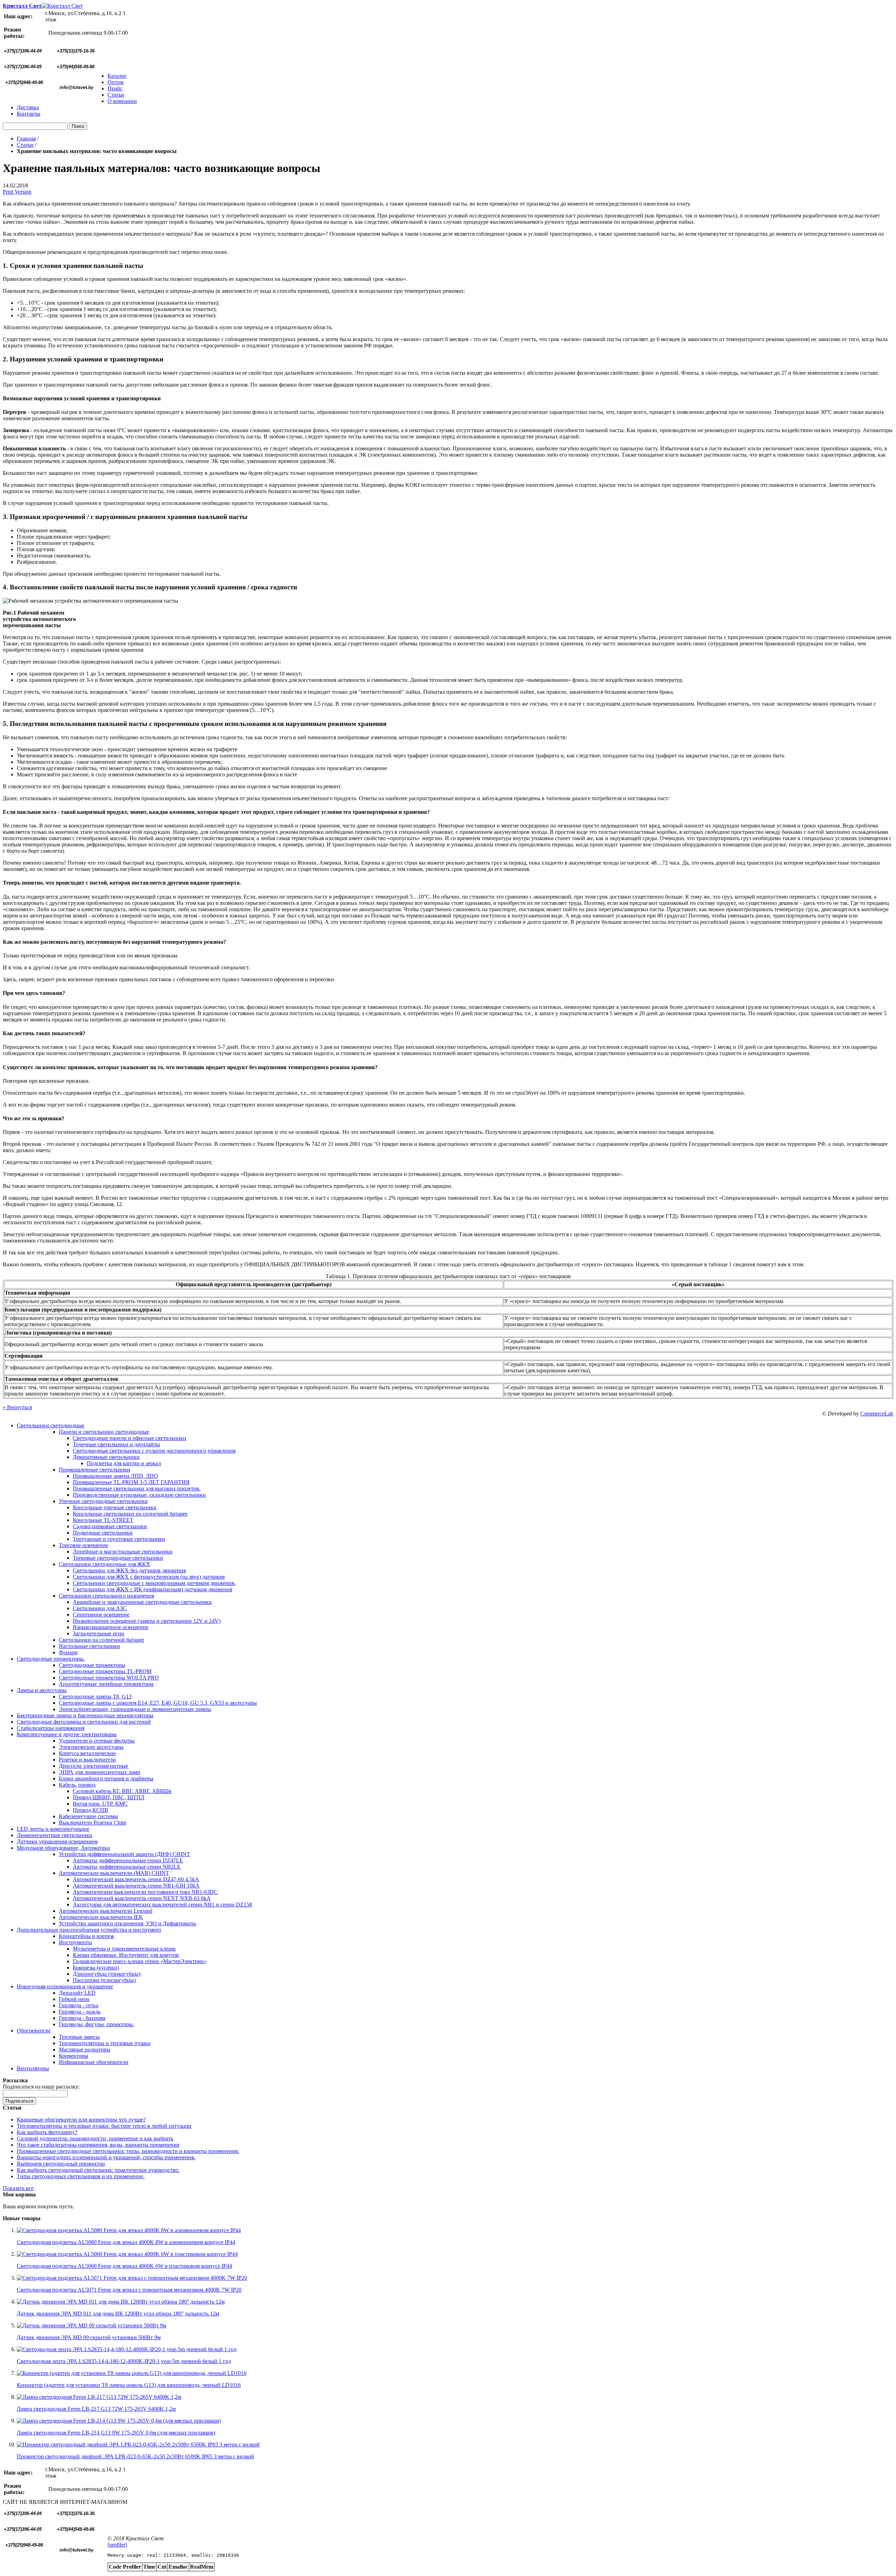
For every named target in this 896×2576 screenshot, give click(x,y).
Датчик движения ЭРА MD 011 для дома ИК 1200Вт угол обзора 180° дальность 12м (118, 2314)
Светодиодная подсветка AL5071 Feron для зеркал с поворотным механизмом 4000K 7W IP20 (129, 2290)
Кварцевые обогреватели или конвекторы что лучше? (81, 2120)
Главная (26, 139)
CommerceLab (877, 1414)
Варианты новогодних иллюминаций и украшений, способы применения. (106, 2157)
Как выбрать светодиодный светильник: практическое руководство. (98, 2170)
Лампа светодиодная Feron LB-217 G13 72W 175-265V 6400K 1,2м (96, 2409)
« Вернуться (17, 1407)
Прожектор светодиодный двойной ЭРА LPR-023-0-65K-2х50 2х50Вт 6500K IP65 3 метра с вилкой (135, 2456)
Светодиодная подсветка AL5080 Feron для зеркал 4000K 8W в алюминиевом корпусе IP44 (126, 2242)
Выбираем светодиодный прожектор (61, 2164)
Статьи (25, 145)
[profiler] (117, 2545)
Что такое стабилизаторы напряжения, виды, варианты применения (98, 2145)
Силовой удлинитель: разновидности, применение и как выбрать (95, 2138)
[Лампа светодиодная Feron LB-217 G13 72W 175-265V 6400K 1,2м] (99, 2397)
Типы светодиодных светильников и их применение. (81, 2176)
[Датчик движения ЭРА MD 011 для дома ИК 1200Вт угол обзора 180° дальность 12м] (121, 2302)
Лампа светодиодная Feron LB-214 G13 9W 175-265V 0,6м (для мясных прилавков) (116, 2433)
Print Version (17, 192)
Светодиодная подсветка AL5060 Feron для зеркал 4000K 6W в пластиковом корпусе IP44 (124, 2266)
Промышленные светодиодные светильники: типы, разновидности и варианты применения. (128, 2151)
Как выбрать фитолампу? (47, 2132)
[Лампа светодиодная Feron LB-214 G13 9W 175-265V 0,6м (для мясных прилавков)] (119, 2421)
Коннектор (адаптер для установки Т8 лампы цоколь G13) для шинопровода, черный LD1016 (129, 2385)
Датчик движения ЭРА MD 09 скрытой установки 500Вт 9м (89, 2337)
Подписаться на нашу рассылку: (41, 2087)
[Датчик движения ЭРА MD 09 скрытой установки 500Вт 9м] (92, 2325)
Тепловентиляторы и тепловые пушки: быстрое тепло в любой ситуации (104, 2126)
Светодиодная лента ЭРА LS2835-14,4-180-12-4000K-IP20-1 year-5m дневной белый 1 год (124, 2361)
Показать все (18, 2188)
